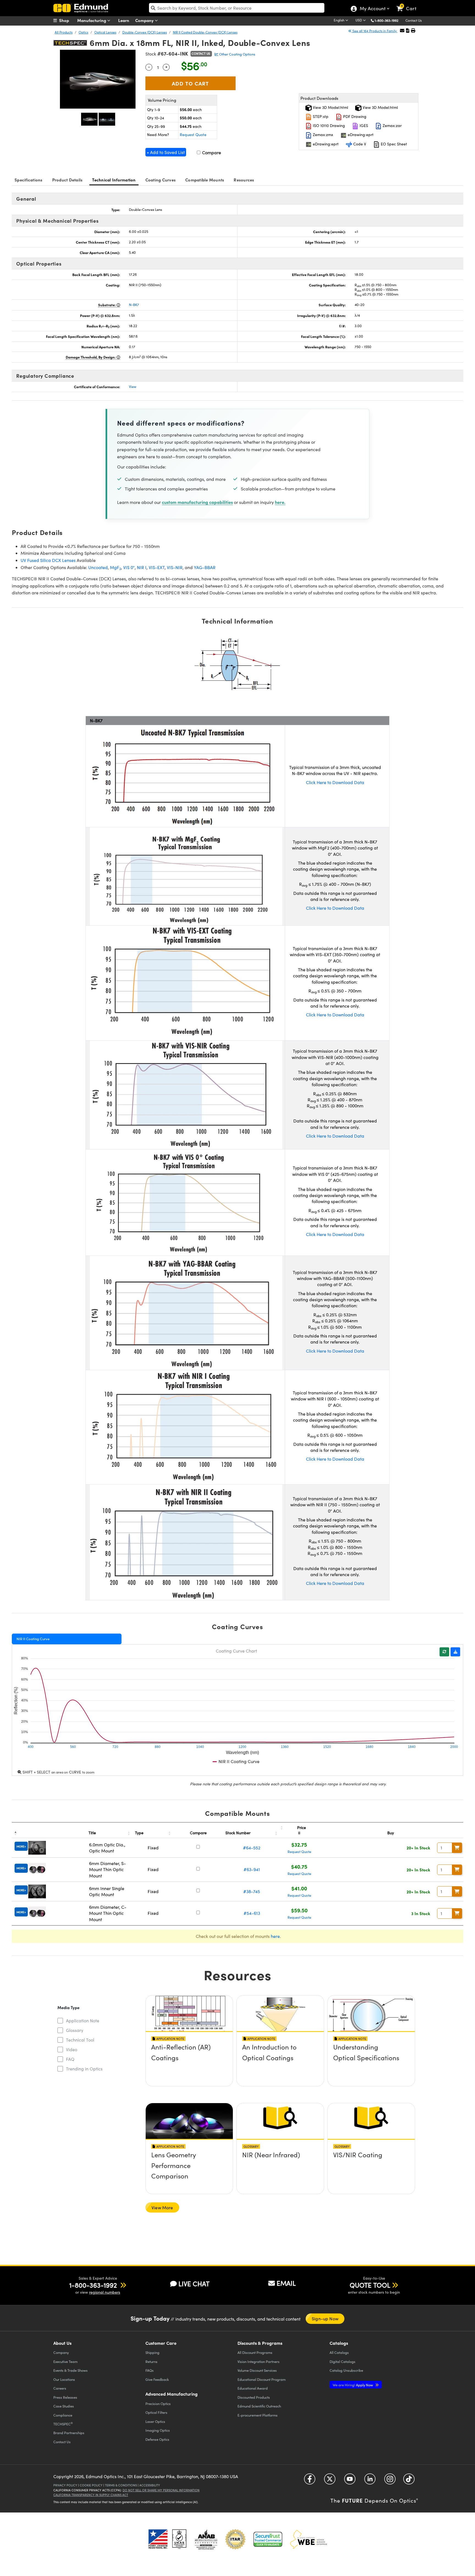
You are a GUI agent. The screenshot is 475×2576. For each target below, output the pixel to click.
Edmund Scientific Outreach (259, 2406)
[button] (389, 20)
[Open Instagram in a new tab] (390, 2481)
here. (280, 502)
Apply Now (353, 2385)
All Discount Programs (255, 2352)
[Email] (402, 30)
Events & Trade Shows (71, 2370)
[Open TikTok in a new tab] (409, 2481)
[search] (237, 8)
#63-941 (252, 1869)
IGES (363, 126)
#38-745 (252, 1891)
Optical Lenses (105, 32)
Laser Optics (155, 2421)
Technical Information (114, 180)
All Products (64, 32)
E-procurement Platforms (258, 2415)
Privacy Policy (65, 2485)
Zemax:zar (392, 126)
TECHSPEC (63, 2424)
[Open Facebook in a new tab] (310, 2481)
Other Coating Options (237, 54)
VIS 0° (129, 567)
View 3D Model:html (330, 107)
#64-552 (252, 1848)
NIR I (142, 567)
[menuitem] (67, 20)
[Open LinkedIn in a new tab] (370, 2481)
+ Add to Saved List (166, 152)
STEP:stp (320, 116)
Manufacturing (92, 20)
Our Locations (64, 2379)
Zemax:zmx (322, 135)
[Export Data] (455, 1652)
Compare (211, 152)
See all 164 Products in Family (375, 31)
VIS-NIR (175, 567)
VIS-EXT (157, 567)
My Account (372, 9)
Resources (244, 180)
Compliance (63, 2415)
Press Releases (65, 2397)
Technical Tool (80, 2040)
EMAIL (286, 2283)
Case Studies (64, 2406)
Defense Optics (157, 2439)
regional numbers (105, 2292)
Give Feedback (157, 2379)
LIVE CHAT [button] (194, 2284)
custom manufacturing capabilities (197, 502)
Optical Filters (156, 2412)
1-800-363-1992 (386, 20)
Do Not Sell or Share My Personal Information (161, 2490)
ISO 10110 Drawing (328, 126)
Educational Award (253, 2388)
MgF (115, 567)
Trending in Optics (84, 2069)
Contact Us (414, 20)
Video (72, 2049)
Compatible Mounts (205, 180)
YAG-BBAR (205, 567)
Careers (60, 2388)
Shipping (152, 2352)
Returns (151, 2361)
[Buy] (457, 1848)
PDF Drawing (354, 116)
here (275, 1936)
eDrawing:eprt (360, 135)
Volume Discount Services (257, 2370)
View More (162, 2207)
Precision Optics (158, 2403)
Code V (359, 144)
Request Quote (193, 135)
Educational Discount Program (262, 2379)
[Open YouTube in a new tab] (350, 2481)
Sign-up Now (325, 2319)
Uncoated (98, 567)
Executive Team (65, 2361)
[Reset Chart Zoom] (444, 1652)
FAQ (70, 2059)
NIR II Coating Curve (33, 1639)
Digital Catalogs (343, 2361)
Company (145, 20)
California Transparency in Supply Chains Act (91, 2495)
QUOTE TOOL (370, 2285)
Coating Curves (161, 180)
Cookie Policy (91, 2485)
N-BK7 (134, 305)
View (133, 387)
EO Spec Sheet (393, 144)
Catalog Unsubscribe (346, 2370)
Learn (124, 20)
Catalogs (339, 2352)
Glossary (75, 2030)
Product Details (67, 180)
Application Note (83, 2021)
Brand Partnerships (69, 2433)
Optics (83, 32)
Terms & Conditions (121, 2485)
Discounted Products (254, 2397)
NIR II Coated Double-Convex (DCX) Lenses (205, 32)
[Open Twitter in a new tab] (330, 2481)
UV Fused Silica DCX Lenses (48, 560)
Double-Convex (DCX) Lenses (145, 32)
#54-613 (252, 1913)
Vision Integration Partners (259, 2361)
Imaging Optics (158, 2430)
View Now (189, 2063)
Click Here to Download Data (335, 782)
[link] (409, 4)
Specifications (29, 180)
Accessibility (150, 2485)
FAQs (150, 2370)
